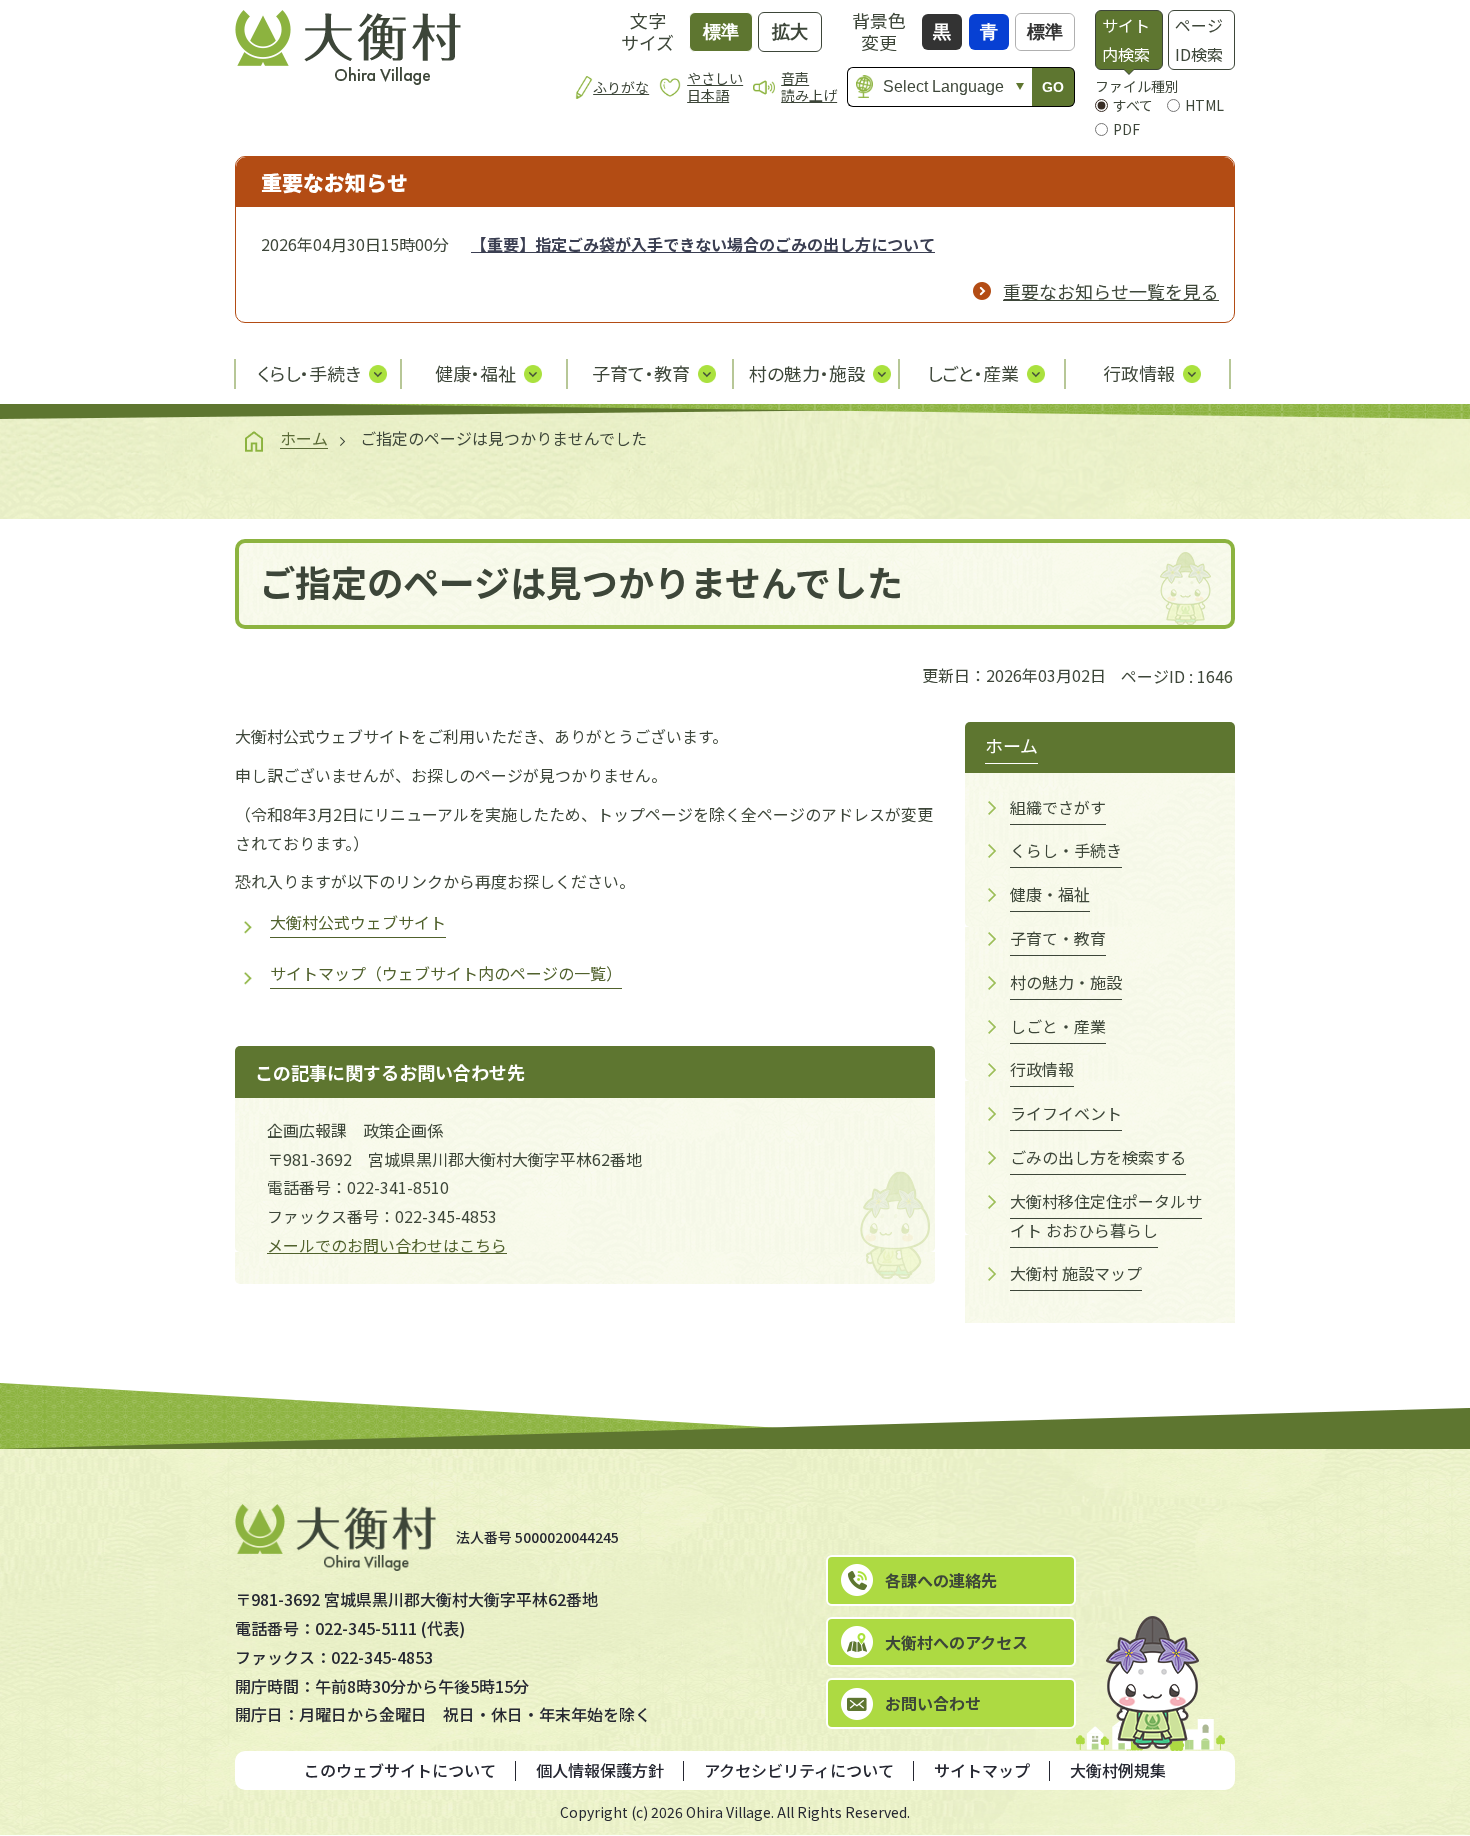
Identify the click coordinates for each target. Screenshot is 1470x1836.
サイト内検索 (1126, 39)
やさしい (715, 86)
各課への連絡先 (941, 1580)
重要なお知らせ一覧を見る (1111, 291)
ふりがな (621, 87)
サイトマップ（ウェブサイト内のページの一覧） (446, 973)
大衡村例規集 (1118, 1770)
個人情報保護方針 (600, 1770)
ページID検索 (1199, 39)
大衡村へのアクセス (956, 1642)
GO (1053, 87)
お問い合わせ (933, 1703)
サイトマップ (982, 1770)
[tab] (1128, 40)
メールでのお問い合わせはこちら (387, 1245)
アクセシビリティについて (799, 1770)
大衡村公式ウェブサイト (358, 922)
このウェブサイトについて (400, 1770)
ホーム (304, 438)
